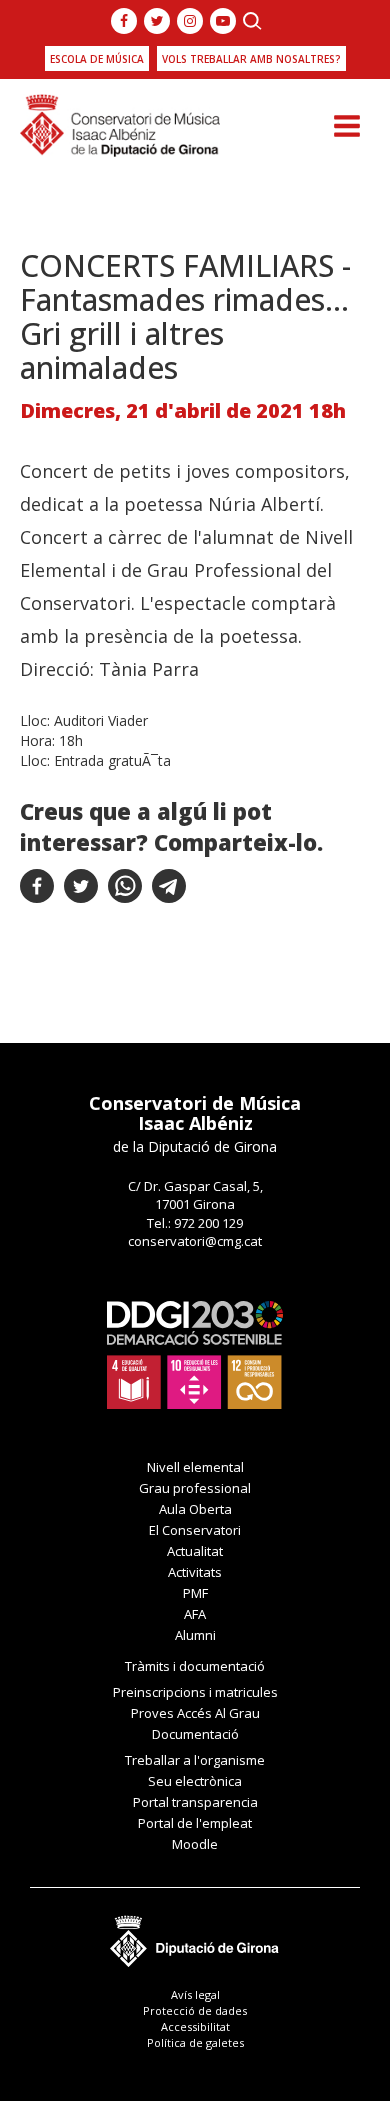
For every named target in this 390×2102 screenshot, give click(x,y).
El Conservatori (195, 1530)
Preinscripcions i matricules (195, 1692)
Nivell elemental (195, 1467)
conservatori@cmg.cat (195, 1241)
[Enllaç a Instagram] (190, 21)
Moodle (195, 1844)
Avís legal (195, 1994)
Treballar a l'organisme (195, 1760)
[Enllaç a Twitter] (157, 21)
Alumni (195, 1635)
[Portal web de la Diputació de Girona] (195, 1935)
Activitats (195, 1572)
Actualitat (195, 1551)
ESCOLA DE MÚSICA (97, 59)
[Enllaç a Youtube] (223, 21)
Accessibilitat (195, 2026)
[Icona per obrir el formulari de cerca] (252, 21)
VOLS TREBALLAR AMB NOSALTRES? (251, 59)
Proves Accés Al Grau (195, 1713)
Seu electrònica (195, 1781)
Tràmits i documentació (195, 1666)
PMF (195, 1593)
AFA (195, 1614)
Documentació (195, 1734)
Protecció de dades (195, 2010)
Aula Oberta (195, 1509)
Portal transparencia (195, 1802)
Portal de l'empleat (195, 1823)
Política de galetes (195, 2042)
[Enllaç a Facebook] (124, 21)
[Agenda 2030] (195, 1353)
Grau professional (195, 1488)
